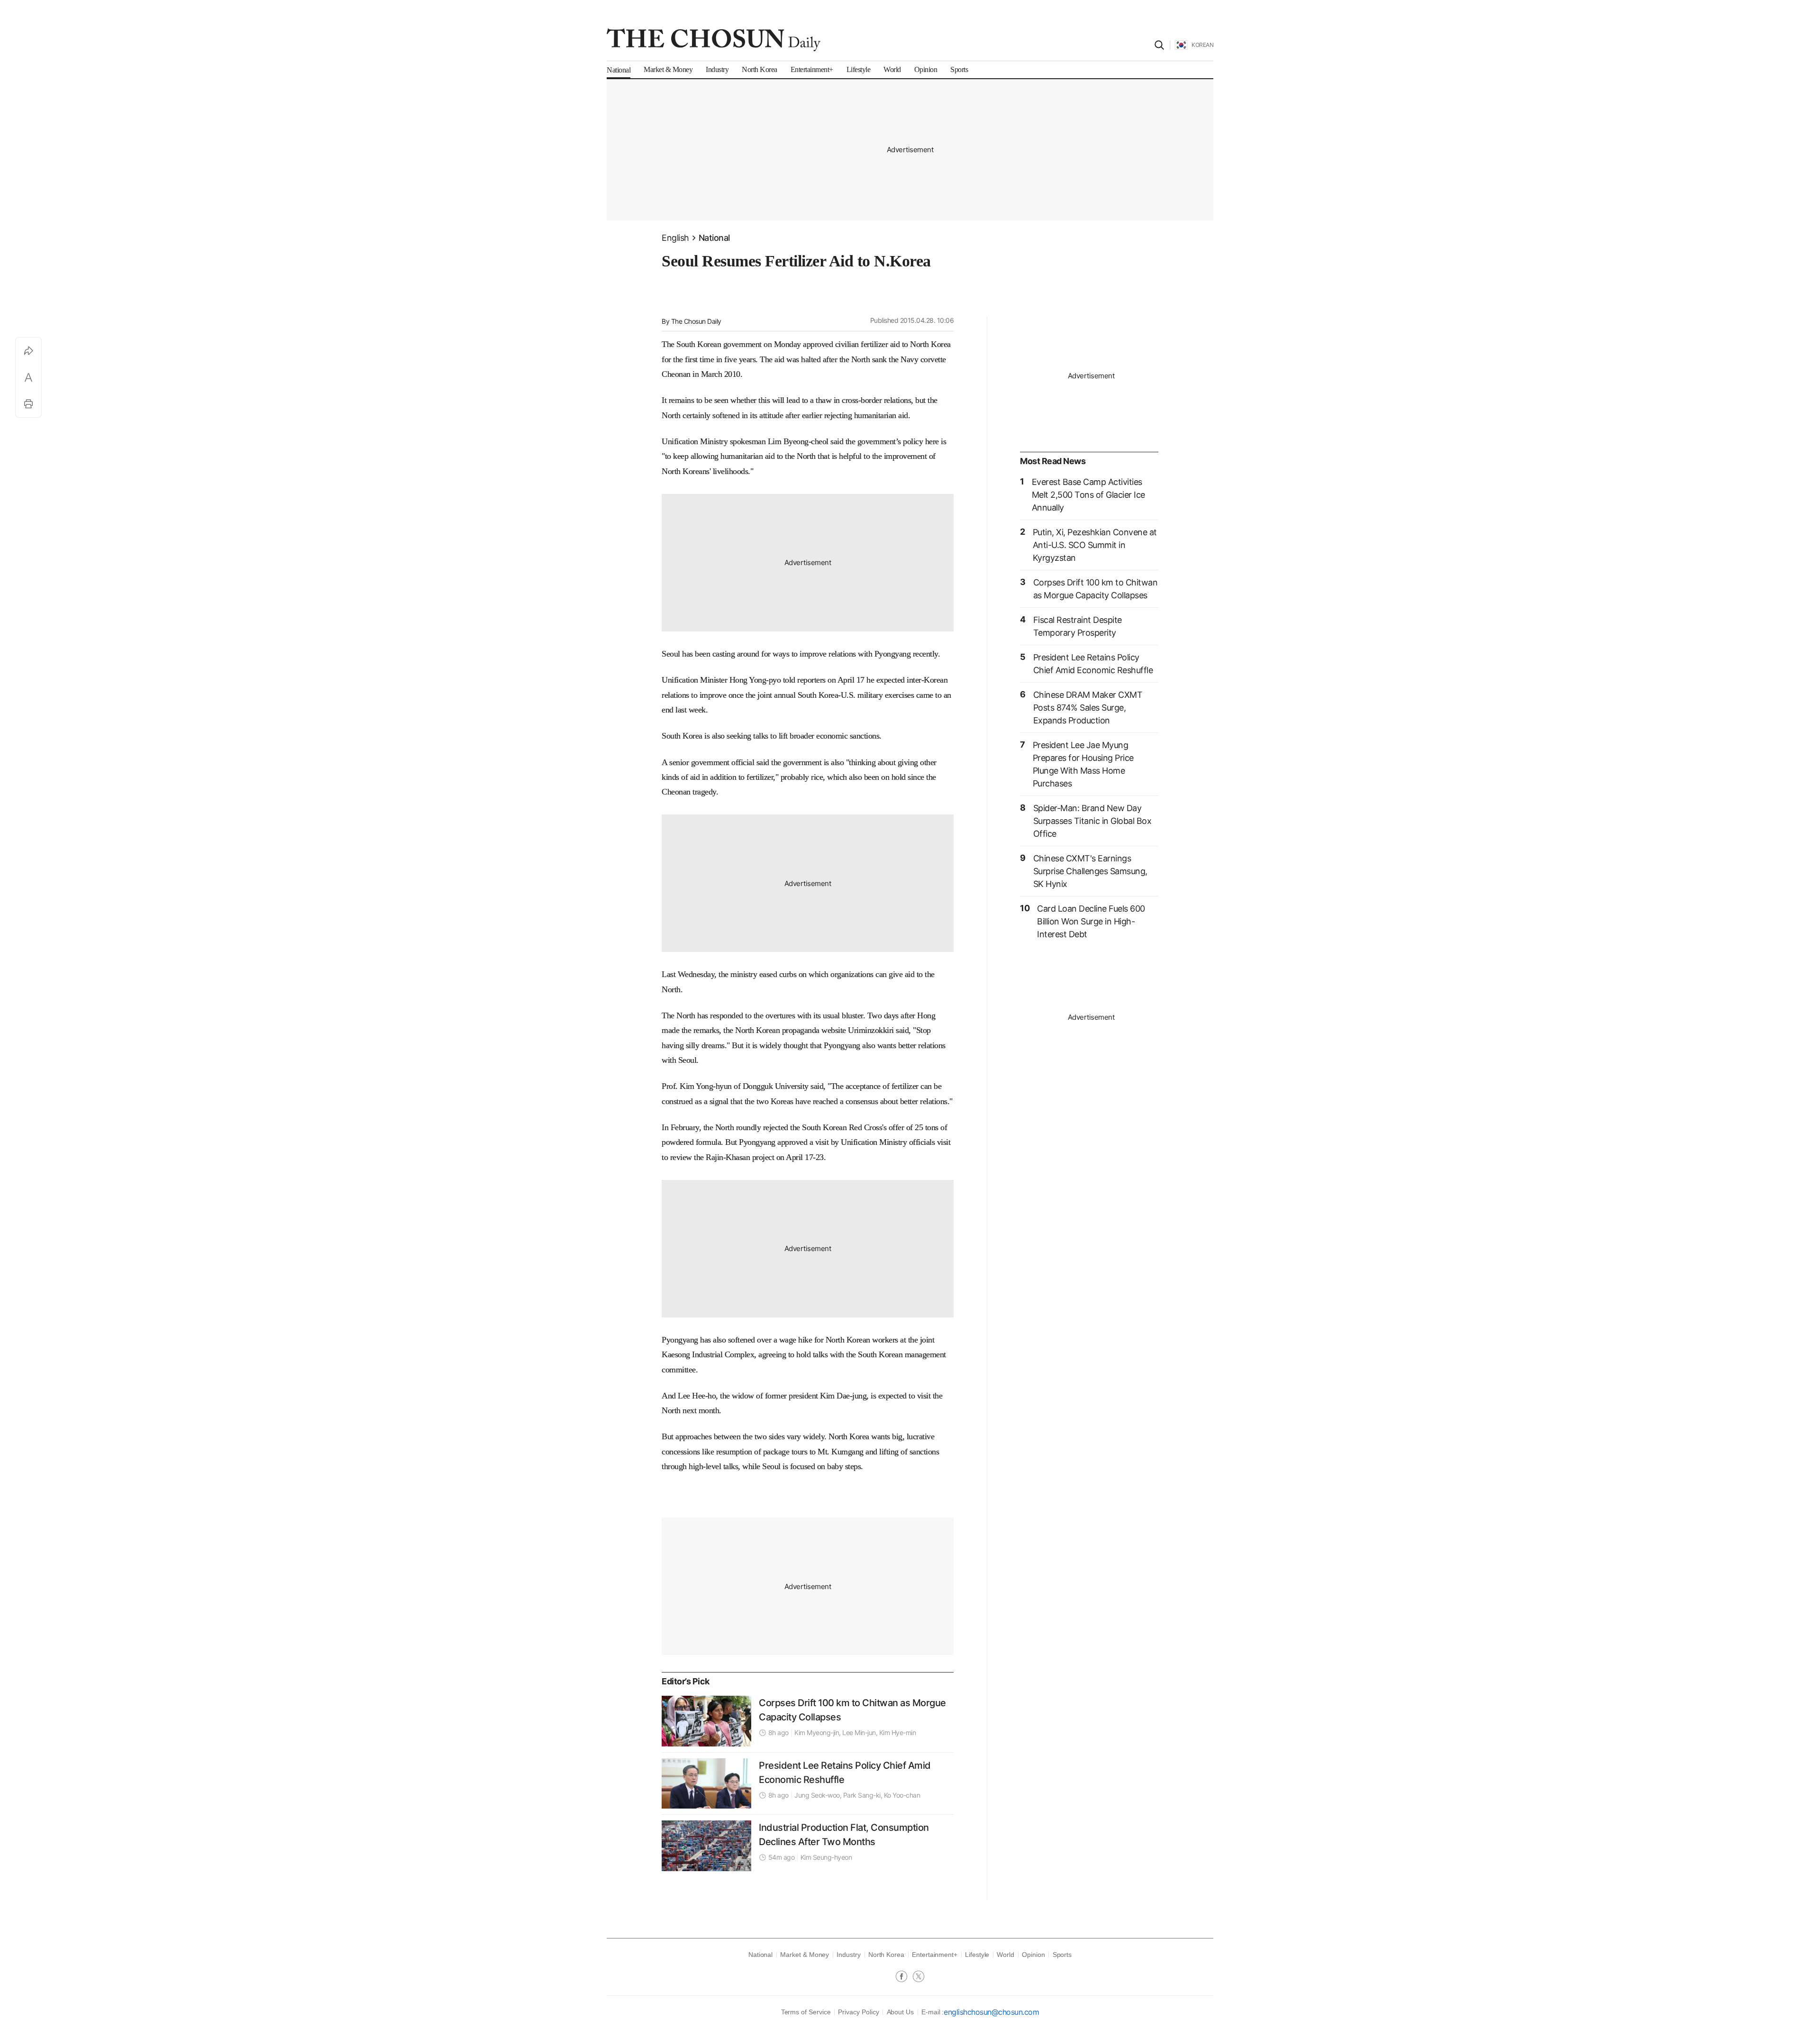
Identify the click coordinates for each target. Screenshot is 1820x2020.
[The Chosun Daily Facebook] (904, 1977)
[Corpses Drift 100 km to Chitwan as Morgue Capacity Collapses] (706, 1721)
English (675, 238)
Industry (848, 1955)
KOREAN (1202, 45)
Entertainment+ (935, 1955)
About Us (900, 2012)
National (714, 238)
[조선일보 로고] (714, 40)
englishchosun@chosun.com (991, 2012)
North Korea (886, 1955)
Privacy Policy (858, 2012)
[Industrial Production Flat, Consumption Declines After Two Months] (706, 1846)
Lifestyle (977, 1955)
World (1006, 1955)
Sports (1062, 1955)
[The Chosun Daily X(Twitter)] (919, 1977)
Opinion (1033, 1955)
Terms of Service (806, 2012)
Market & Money (805, 1955)
